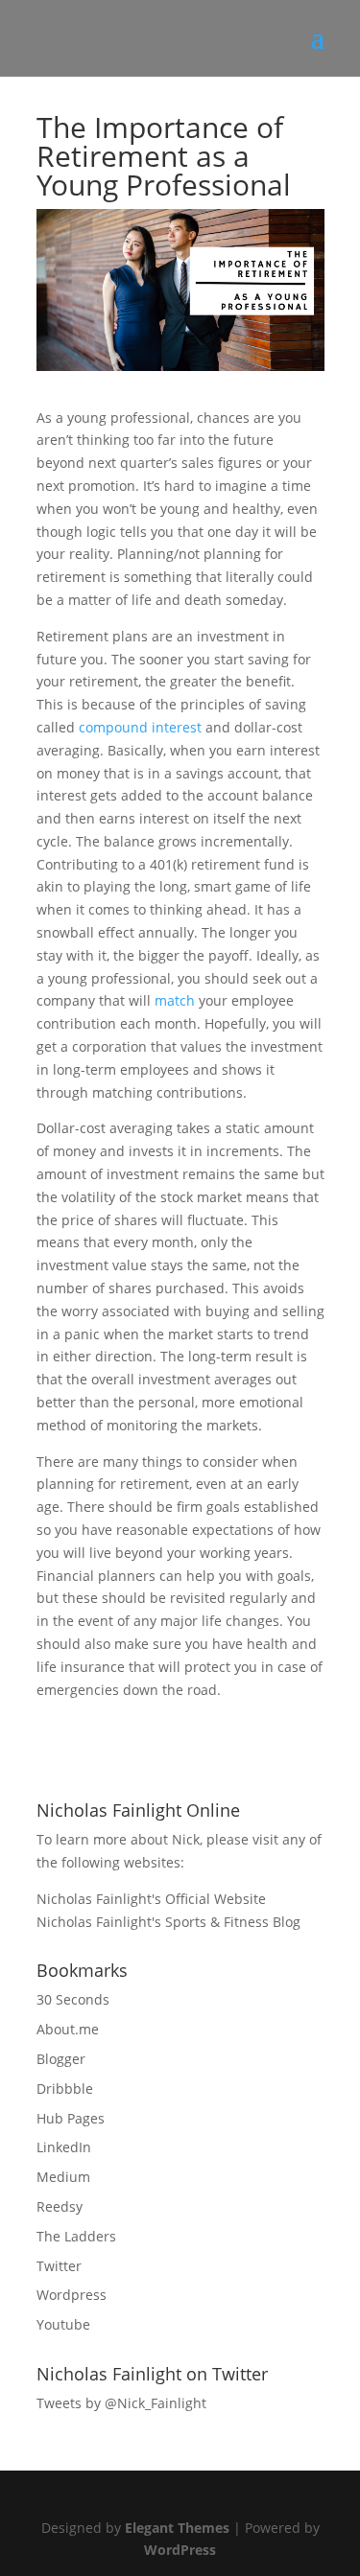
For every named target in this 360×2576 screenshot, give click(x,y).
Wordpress (72, 2295)
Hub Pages (71, 2118)
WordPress (180, 2550)
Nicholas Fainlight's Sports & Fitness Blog (168, 1922)
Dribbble (65, 2089)
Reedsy (60, 2206)
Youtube (63, 2324)
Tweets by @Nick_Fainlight (121, 2403)
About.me (68, 2029)
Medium (63, 2177)
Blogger (61, 2059)
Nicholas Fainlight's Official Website (151, 1899)
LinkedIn (64, 2147)
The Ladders (76, 2236)
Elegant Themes (177, 2528)
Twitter (59, 2266)
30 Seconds (73, 1999)
